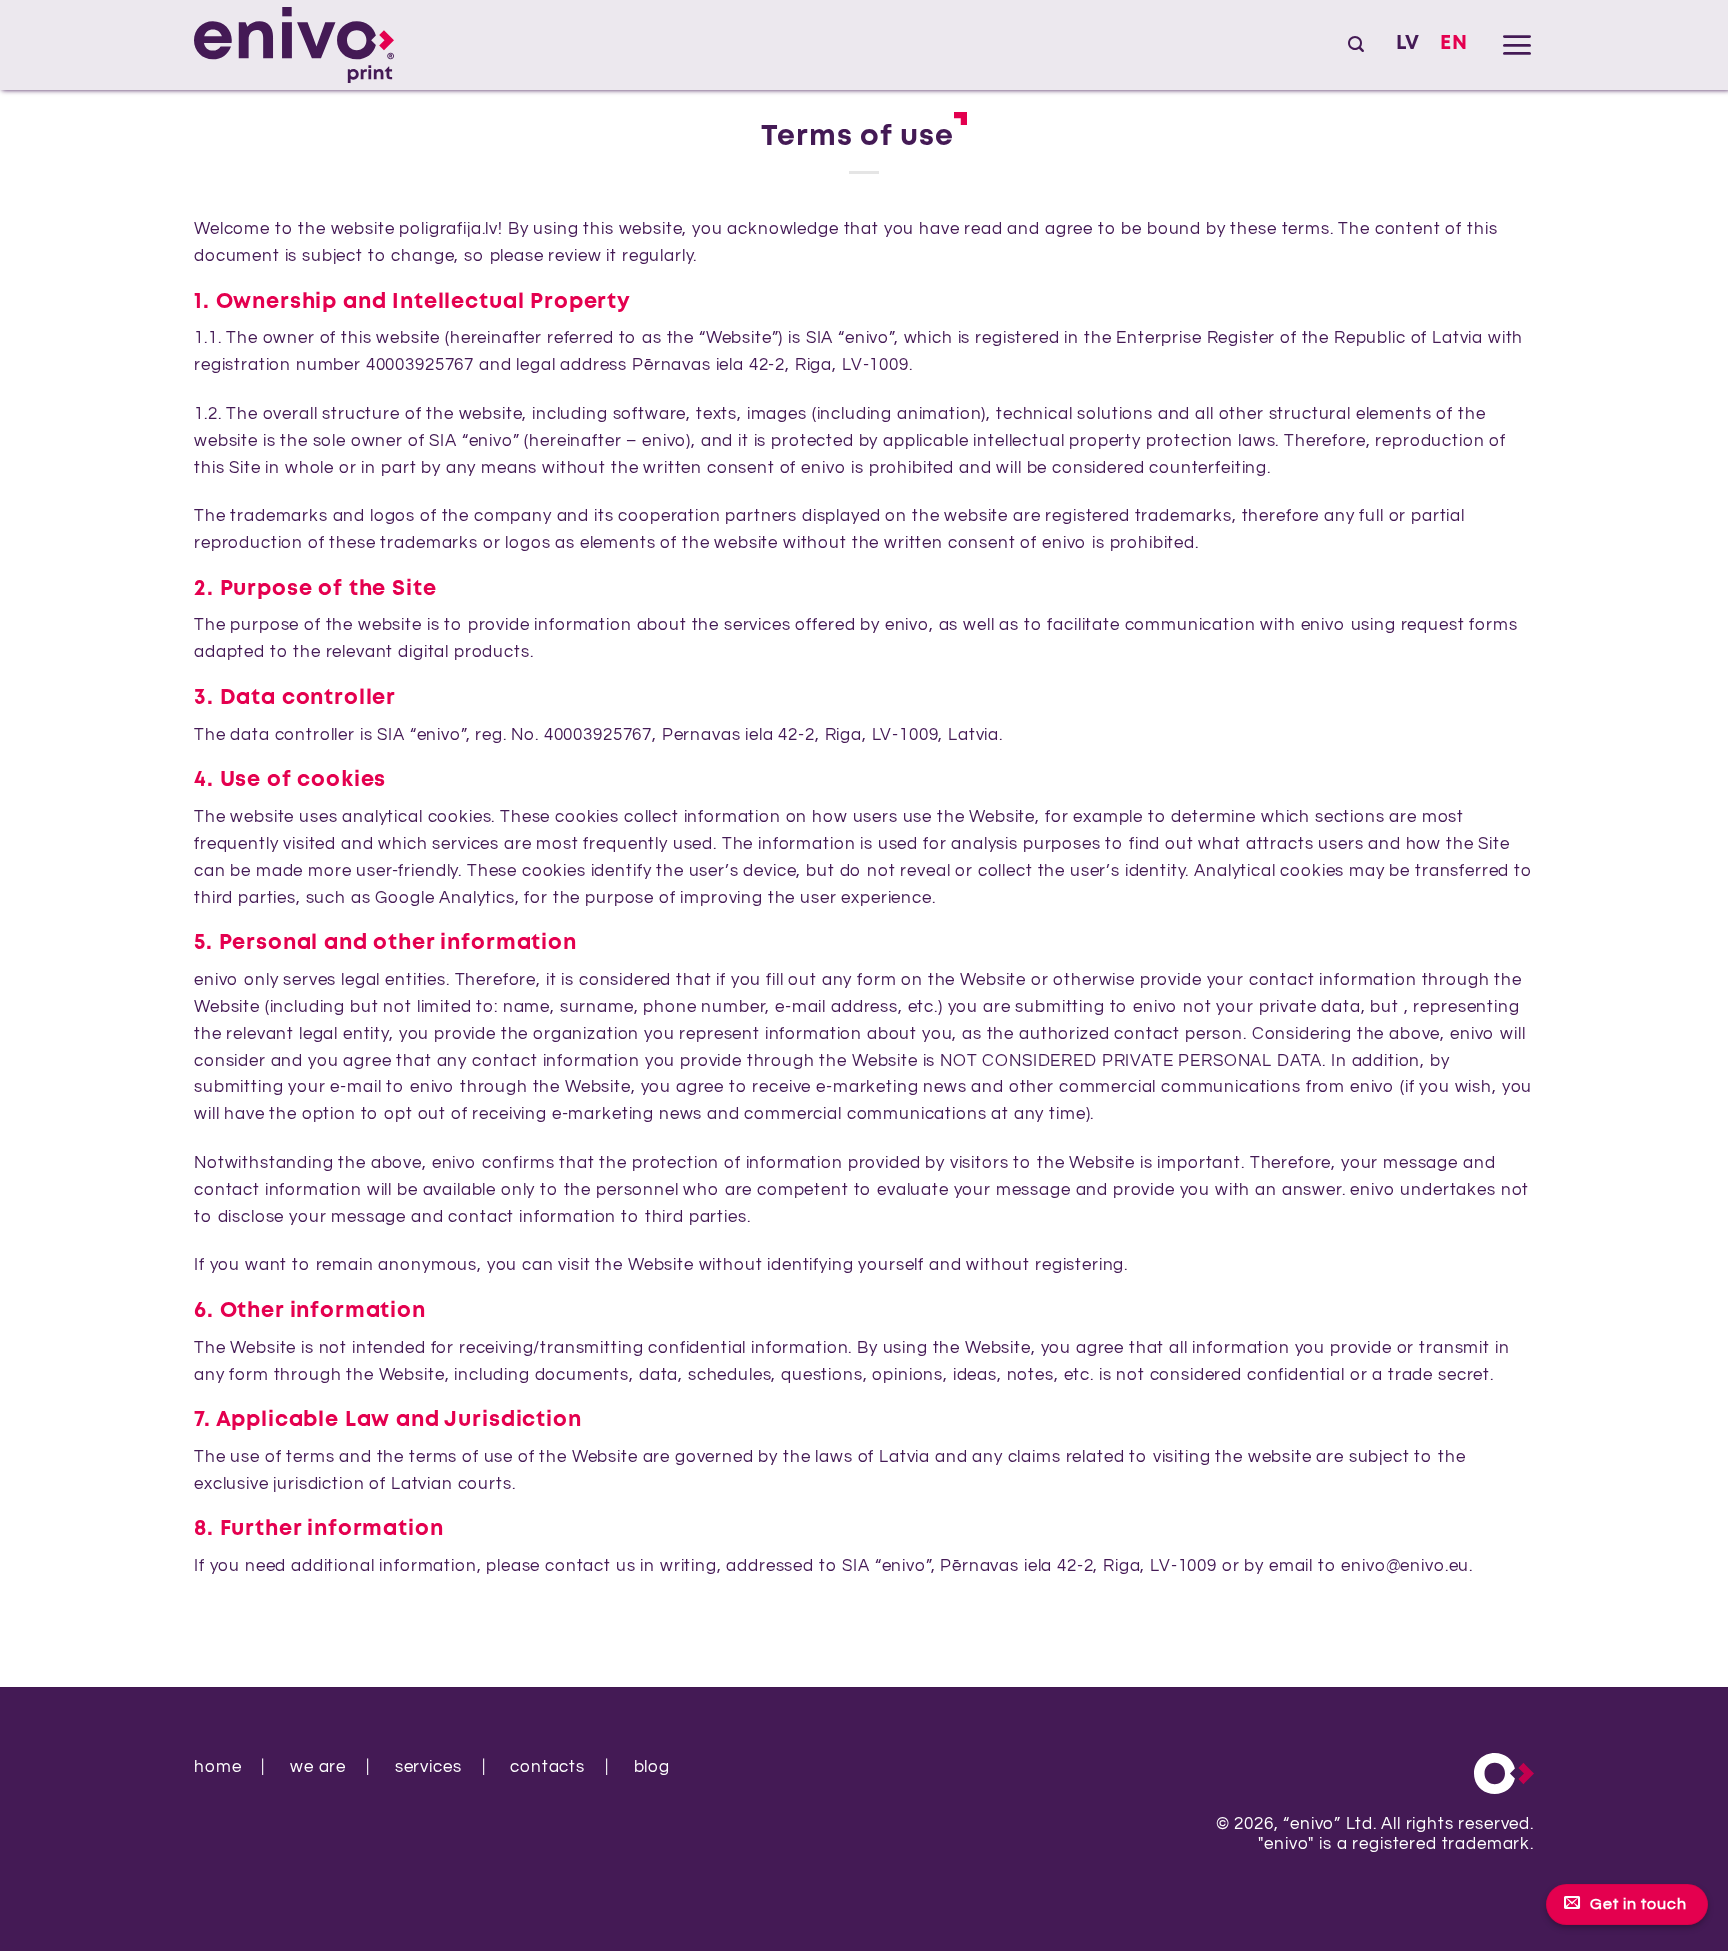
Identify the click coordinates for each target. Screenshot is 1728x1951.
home (217, 1767)
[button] (1356, 44)
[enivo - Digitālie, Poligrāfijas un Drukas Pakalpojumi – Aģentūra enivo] (294, 45)
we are (318, 1767)
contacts (547, 1767)
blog (652, 1767)
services (428, 1767)
